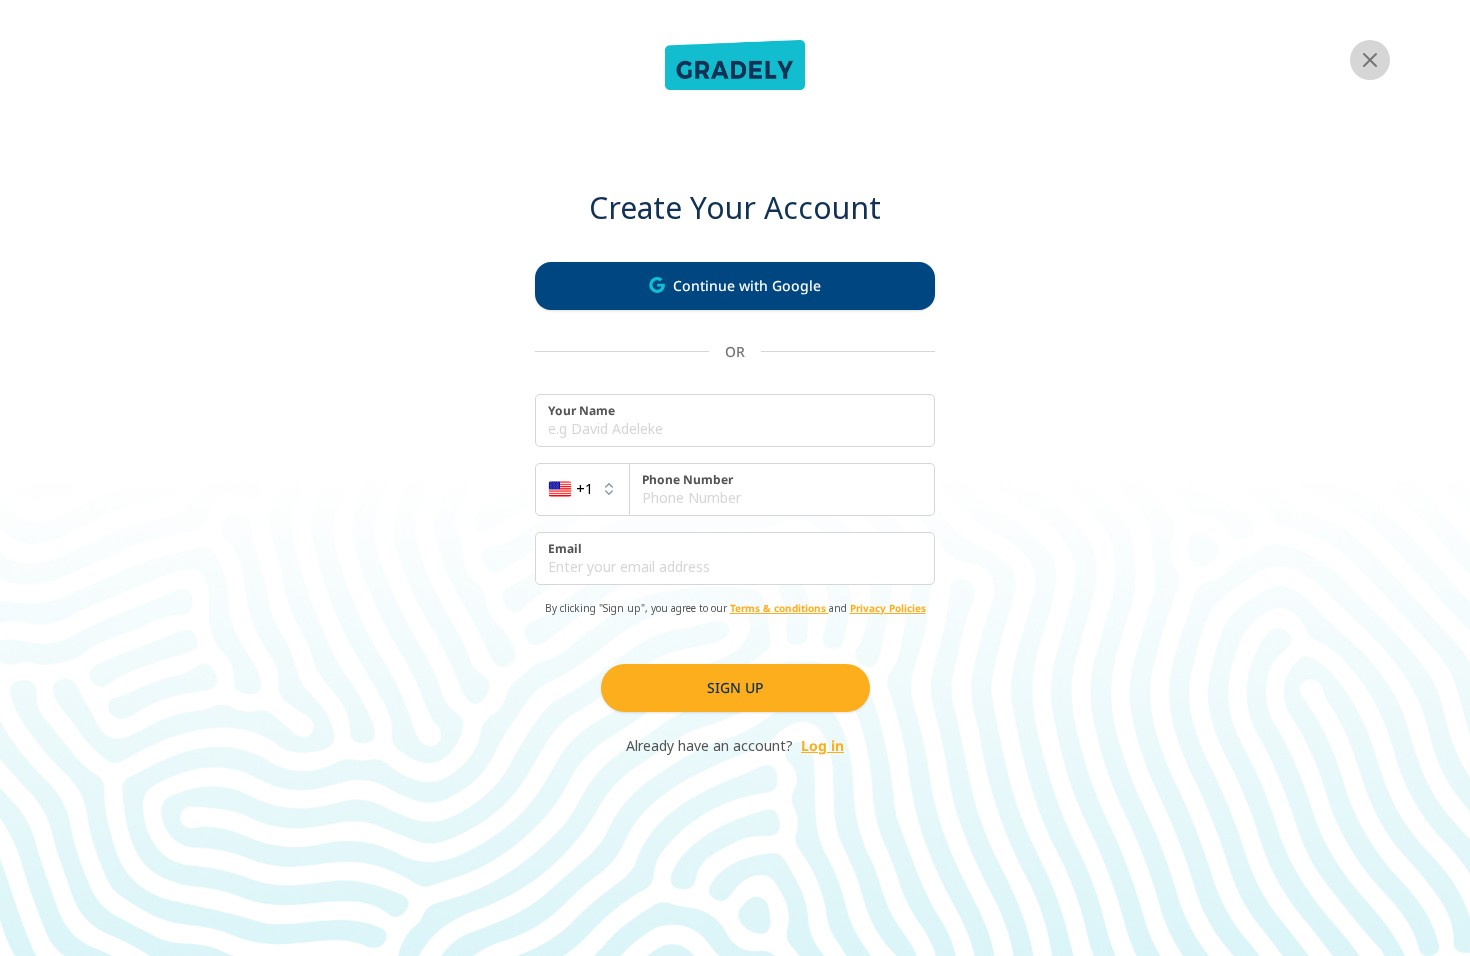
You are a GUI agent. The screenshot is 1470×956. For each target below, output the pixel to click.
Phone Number (687, 480)
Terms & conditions (779, 608)
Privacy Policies (888, 608)
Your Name (581, 411)
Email (565, 549)
